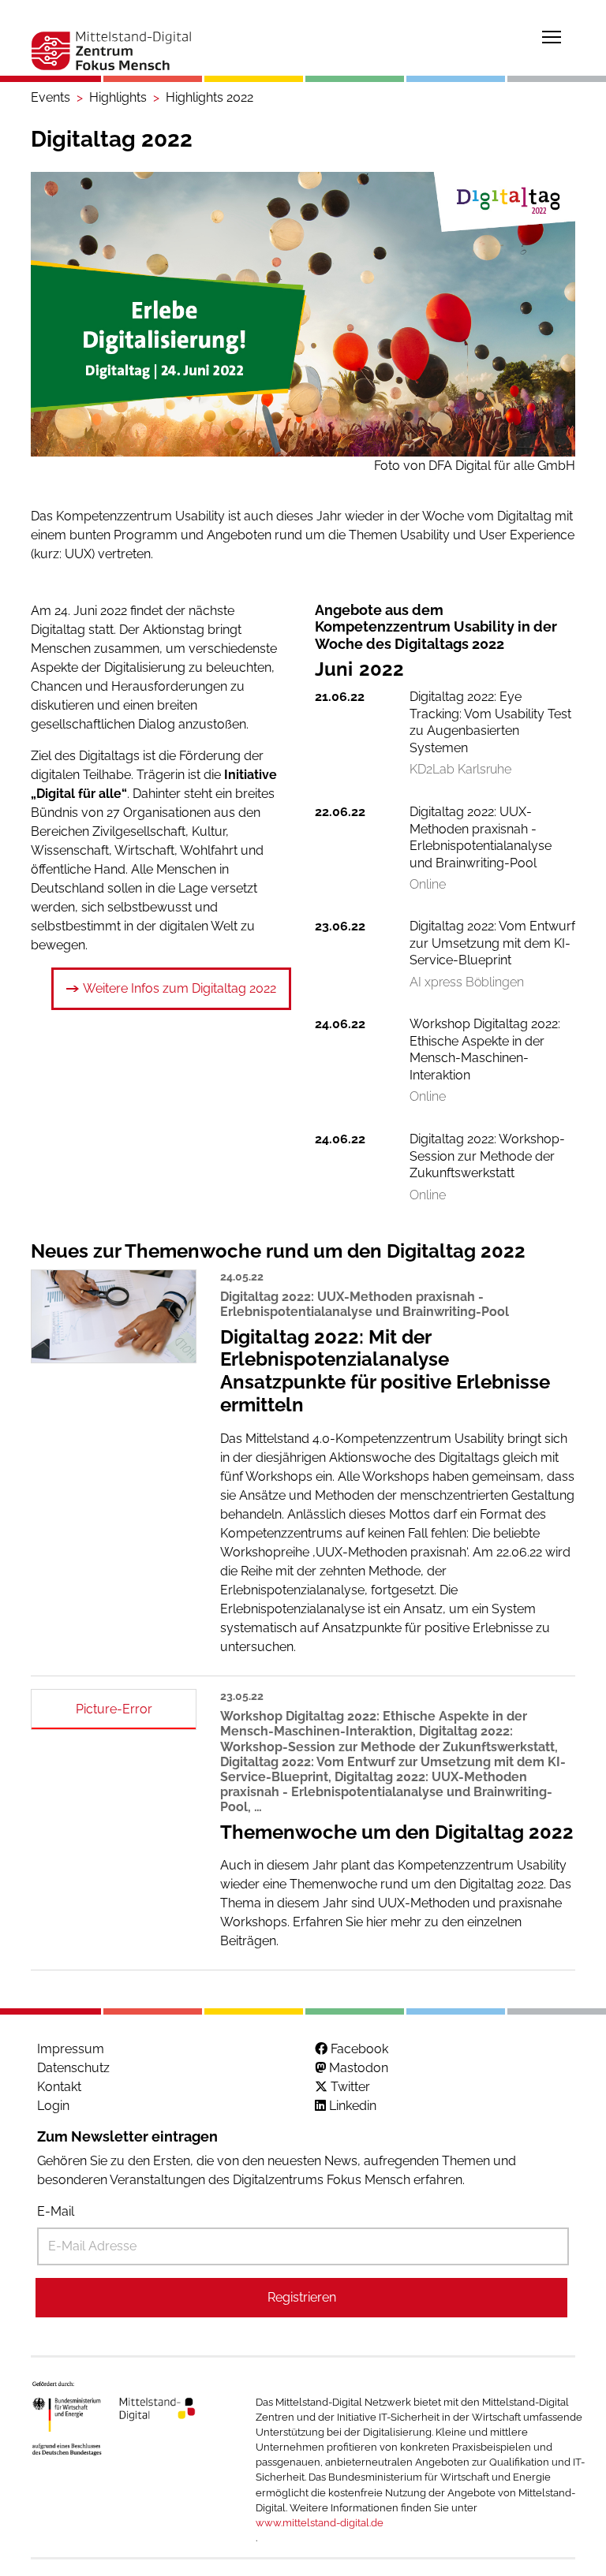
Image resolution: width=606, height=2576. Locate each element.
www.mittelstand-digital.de (320, 2523)
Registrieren (302, 2297)
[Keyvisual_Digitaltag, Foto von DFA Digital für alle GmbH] (303, 314)
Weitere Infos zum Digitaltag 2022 (180, 988)
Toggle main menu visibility (552, 36)
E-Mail (56, 2211)
